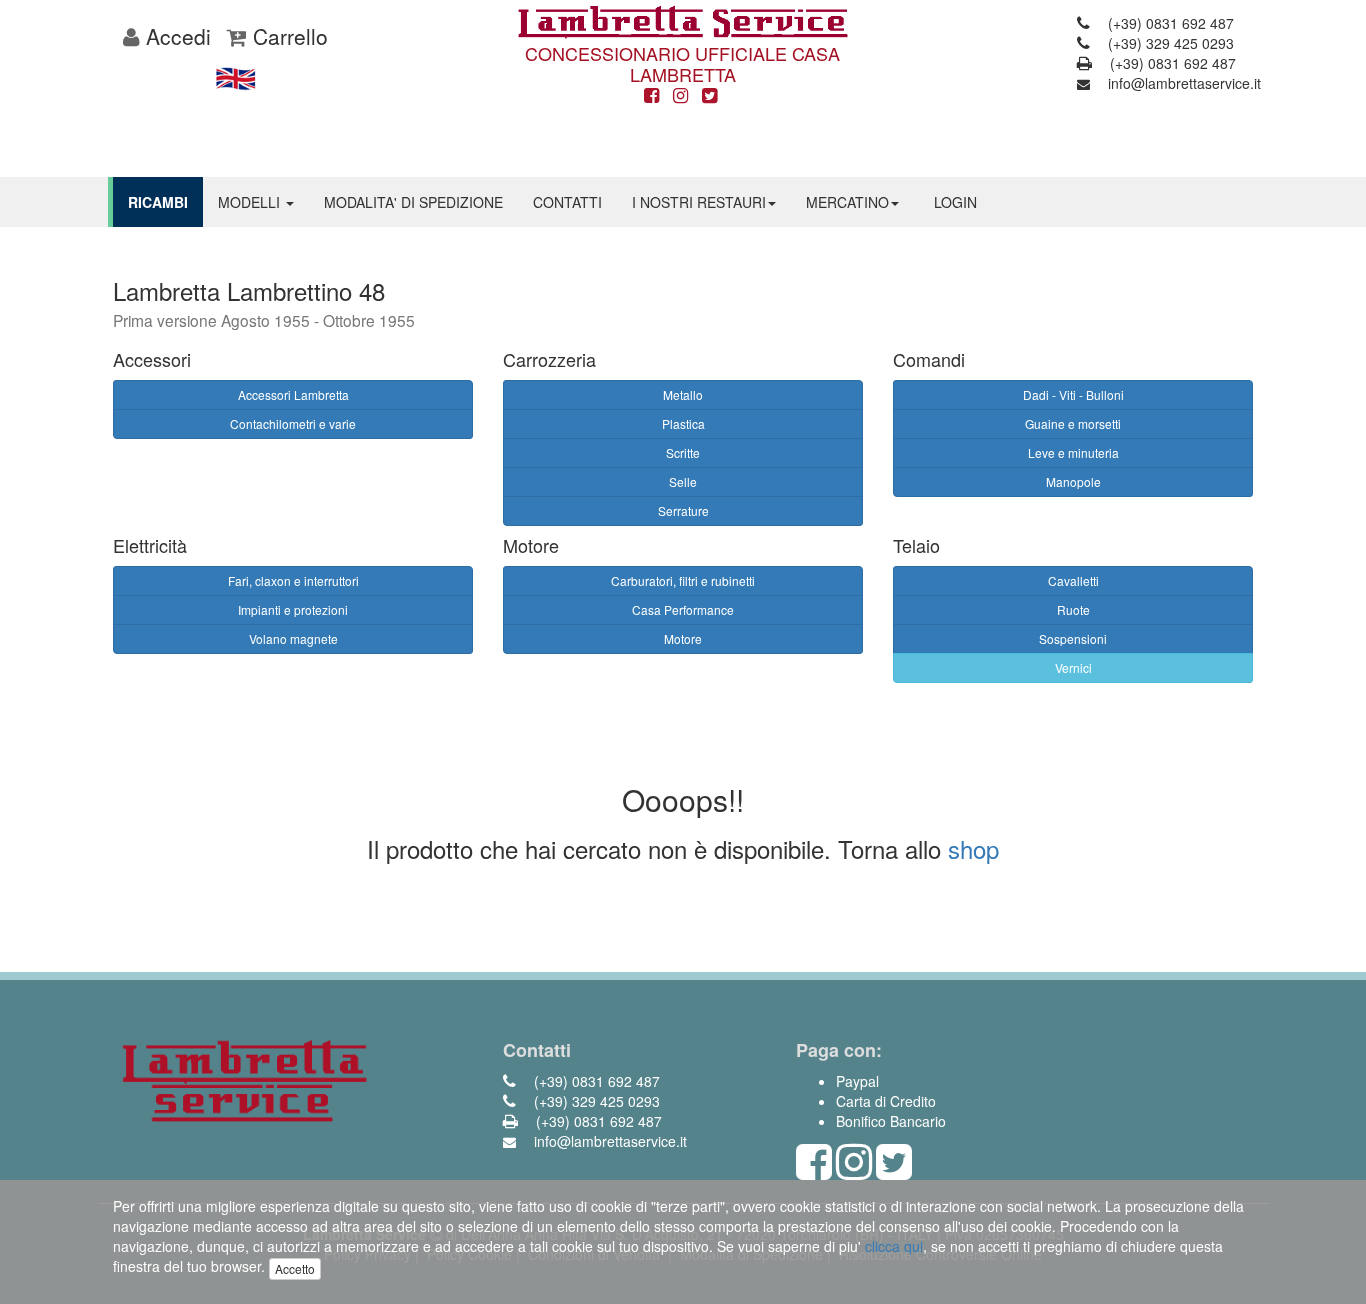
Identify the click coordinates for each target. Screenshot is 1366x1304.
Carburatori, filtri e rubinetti (683, 580)
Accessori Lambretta (293, 394)
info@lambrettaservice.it (1182, 83)
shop (973, 848)
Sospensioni (1073, 638)
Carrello (287, 36)
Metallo (683, 394)
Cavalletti (1073, 580)
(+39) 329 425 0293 (1169, 43)
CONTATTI (567, 202)
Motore (683, 638)
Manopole (1073, 481)
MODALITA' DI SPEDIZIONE (413, 202)
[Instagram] (680, 96)
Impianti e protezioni (293, 609)
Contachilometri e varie (293, 423)
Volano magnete (293, 638)
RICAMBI (158, 202)
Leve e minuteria (1073, 452)
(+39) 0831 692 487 (1169, 23)
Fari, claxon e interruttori (293, 580)
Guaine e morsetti (1073, 423)
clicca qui (894, 1246)
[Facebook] (651, 96)
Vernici (1073, 667)
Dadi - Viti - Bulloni (1073, 394)
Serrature (683, 510)
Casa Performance (683, 609)
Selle (683, 481)
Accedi (175, 36)
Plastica (683, 423)
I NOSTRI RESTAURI (699, 202)
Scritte (683, 452)
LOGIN (955, 202)
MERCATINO (847, 202)
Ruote (1073, 609)
